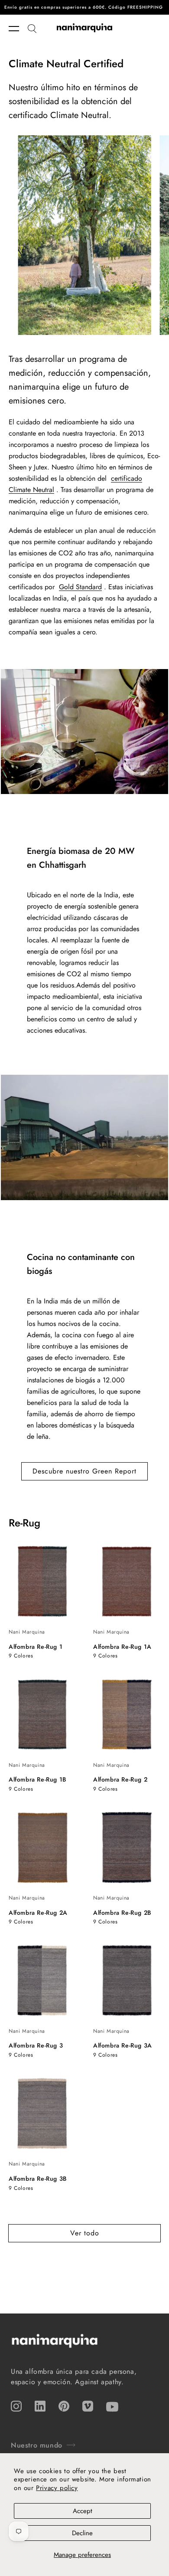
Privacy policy (57, 2488)
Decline (82, 2533)
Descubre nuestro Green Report (84, 1471)
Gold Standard (80, 587)
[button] (18, 29)
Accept (83, 2511)
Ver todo (85, 2233)
